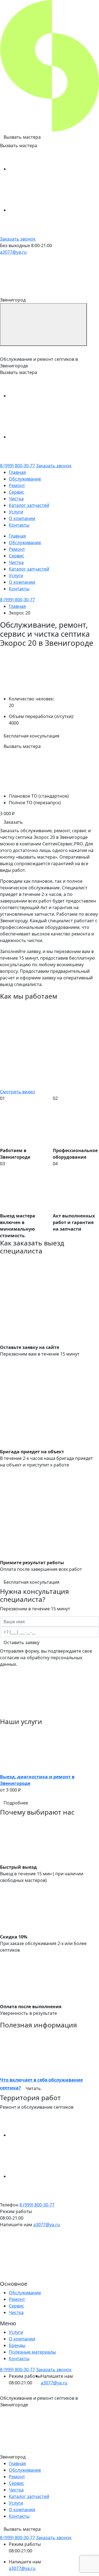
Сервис (16, 492)
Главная (17, 472)
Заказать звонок (18, 239)
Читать (33, 2088)
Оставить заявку (21, 1642)
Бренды (17, 2345)
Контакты (19, 525)
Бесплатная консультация (31, 736)
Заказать (13, 822)
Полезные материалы (32, 2352)
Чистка (16, 499)
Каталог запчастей (29, 505)
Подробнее (16, 1803)
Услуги (16, 512)
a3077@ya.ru (13, 252)
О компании (22, 518)
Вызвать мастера (22, 137)
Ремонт (17, 485)
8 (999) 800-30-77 (17, 466)
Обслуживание (25, 479)
